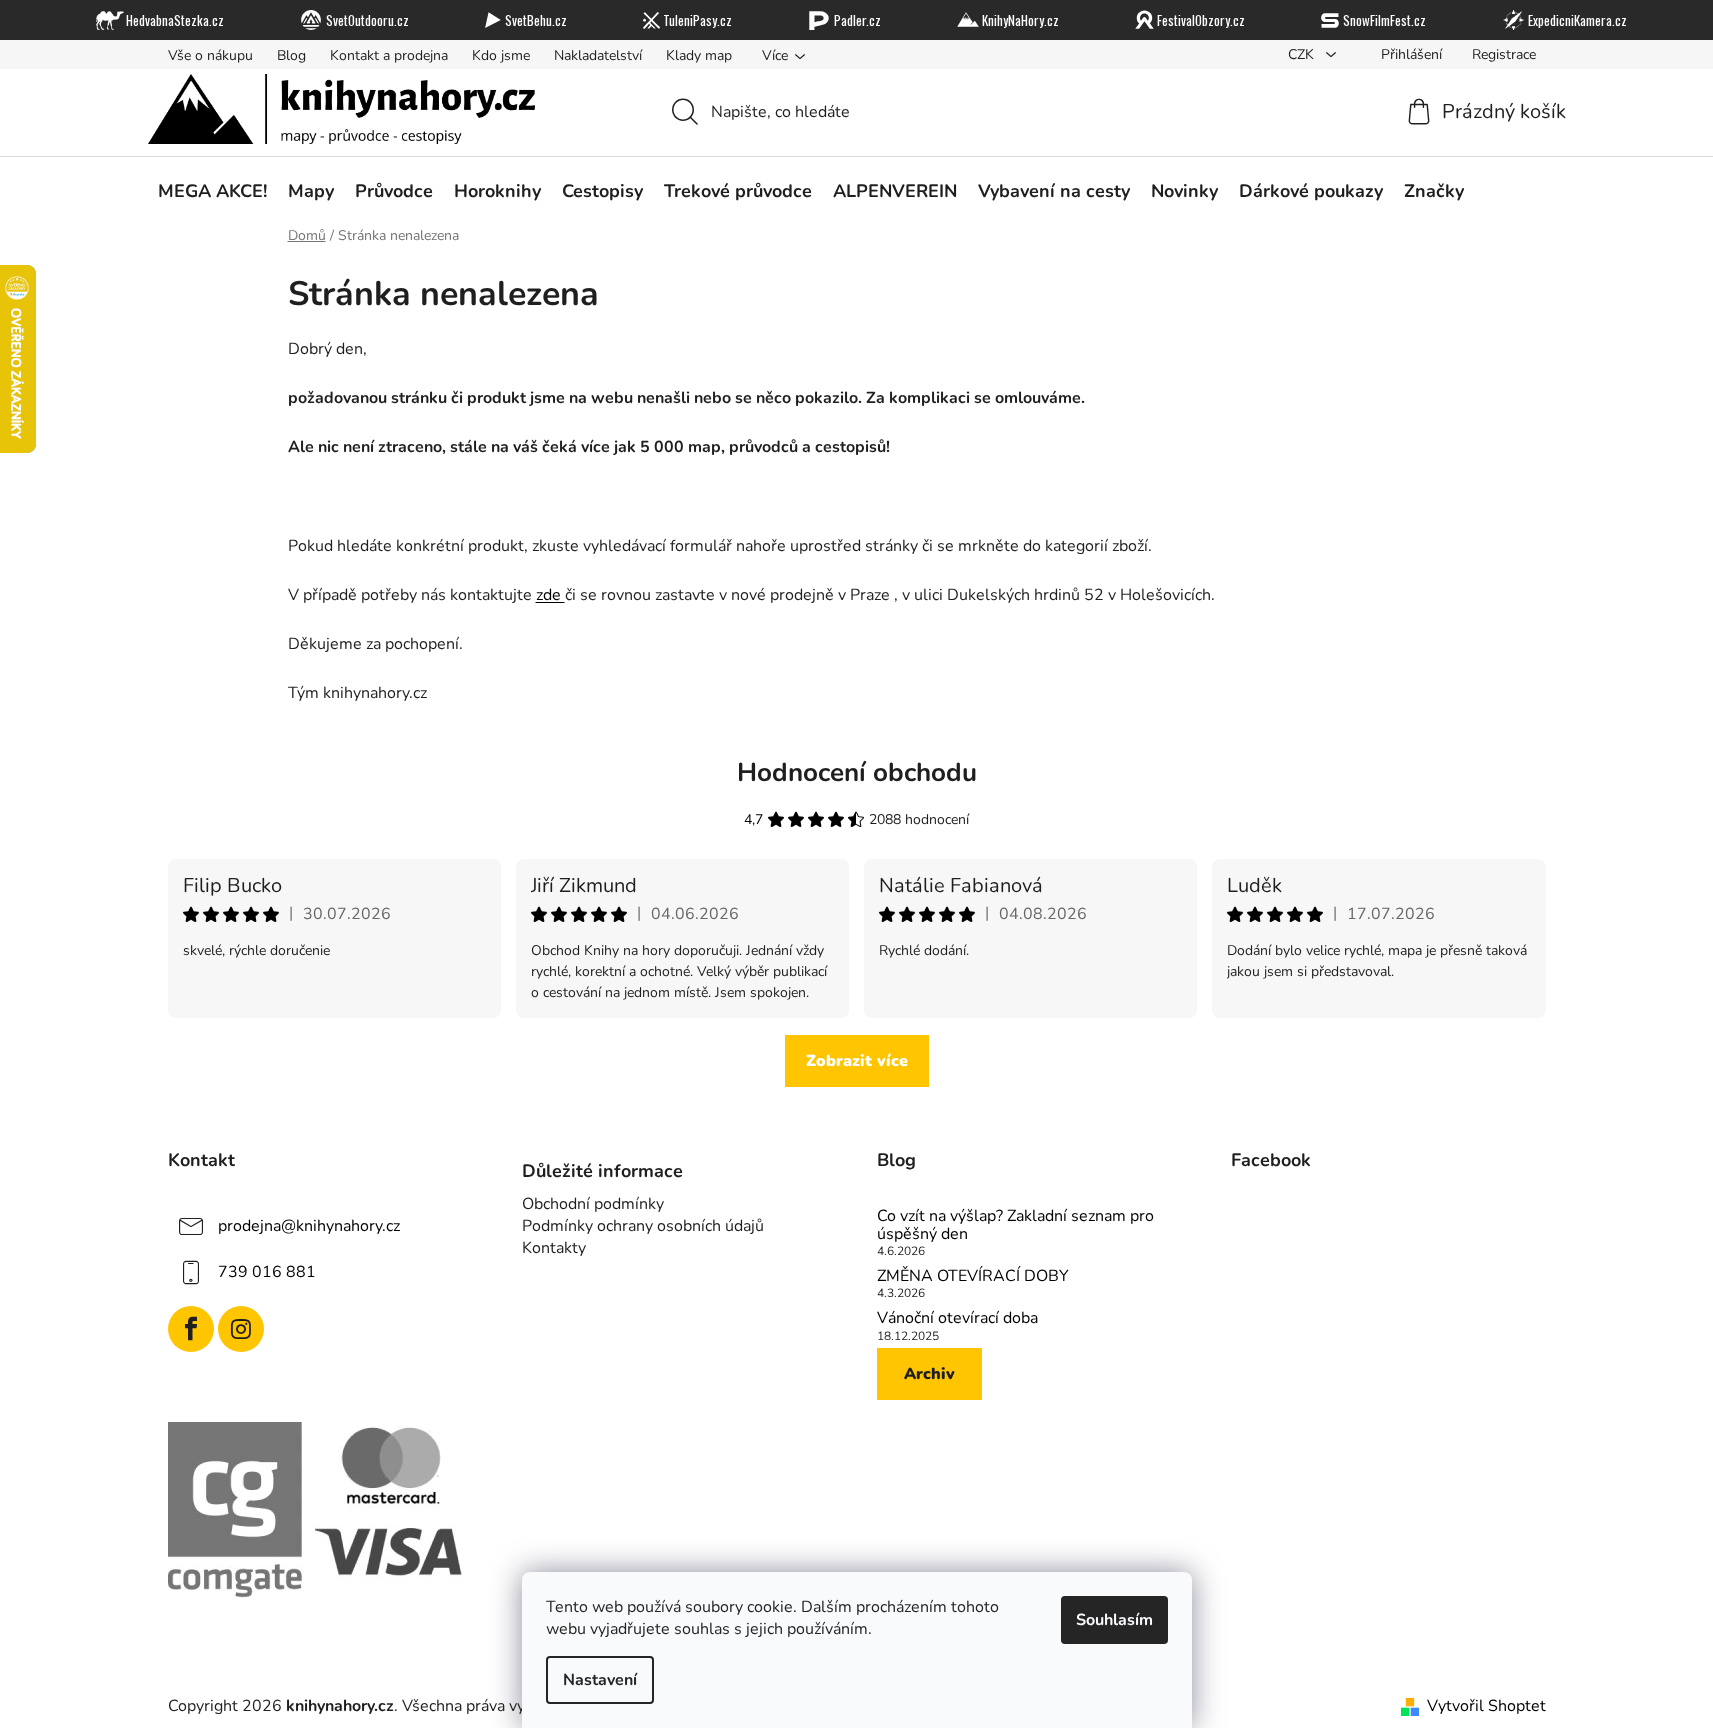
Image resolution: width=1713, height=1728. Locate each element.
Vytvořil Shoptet (1486, 1706)
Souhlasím (1114, 1620)
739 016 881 (267, 1272)
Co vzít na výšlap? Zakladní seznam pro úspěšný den (1015, 1225)
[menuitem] (212, 191)
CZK (1303, 54)
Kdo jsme (501, 55)
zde (550, 595)
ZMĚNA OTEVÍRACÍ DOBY (973, 1277)
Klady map (699, 55)
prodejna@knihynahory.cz (309, 1226)
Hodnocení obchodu (857, 772)
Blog (291, 55)
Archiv (929, 1374)
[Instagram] (241, 1329)
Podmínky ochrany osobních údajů (643, 1226)
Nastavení (600, 1680)
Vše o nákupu (210, 55)
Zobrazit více (857, 1061)
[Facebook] (191, 1329)
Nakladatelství (598, 55)
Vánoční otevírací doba (957, 1319)
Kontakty (554, 1248)
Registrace (1504, 54)
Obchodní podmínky (593, 1204)
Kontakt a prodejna (389, 55)
